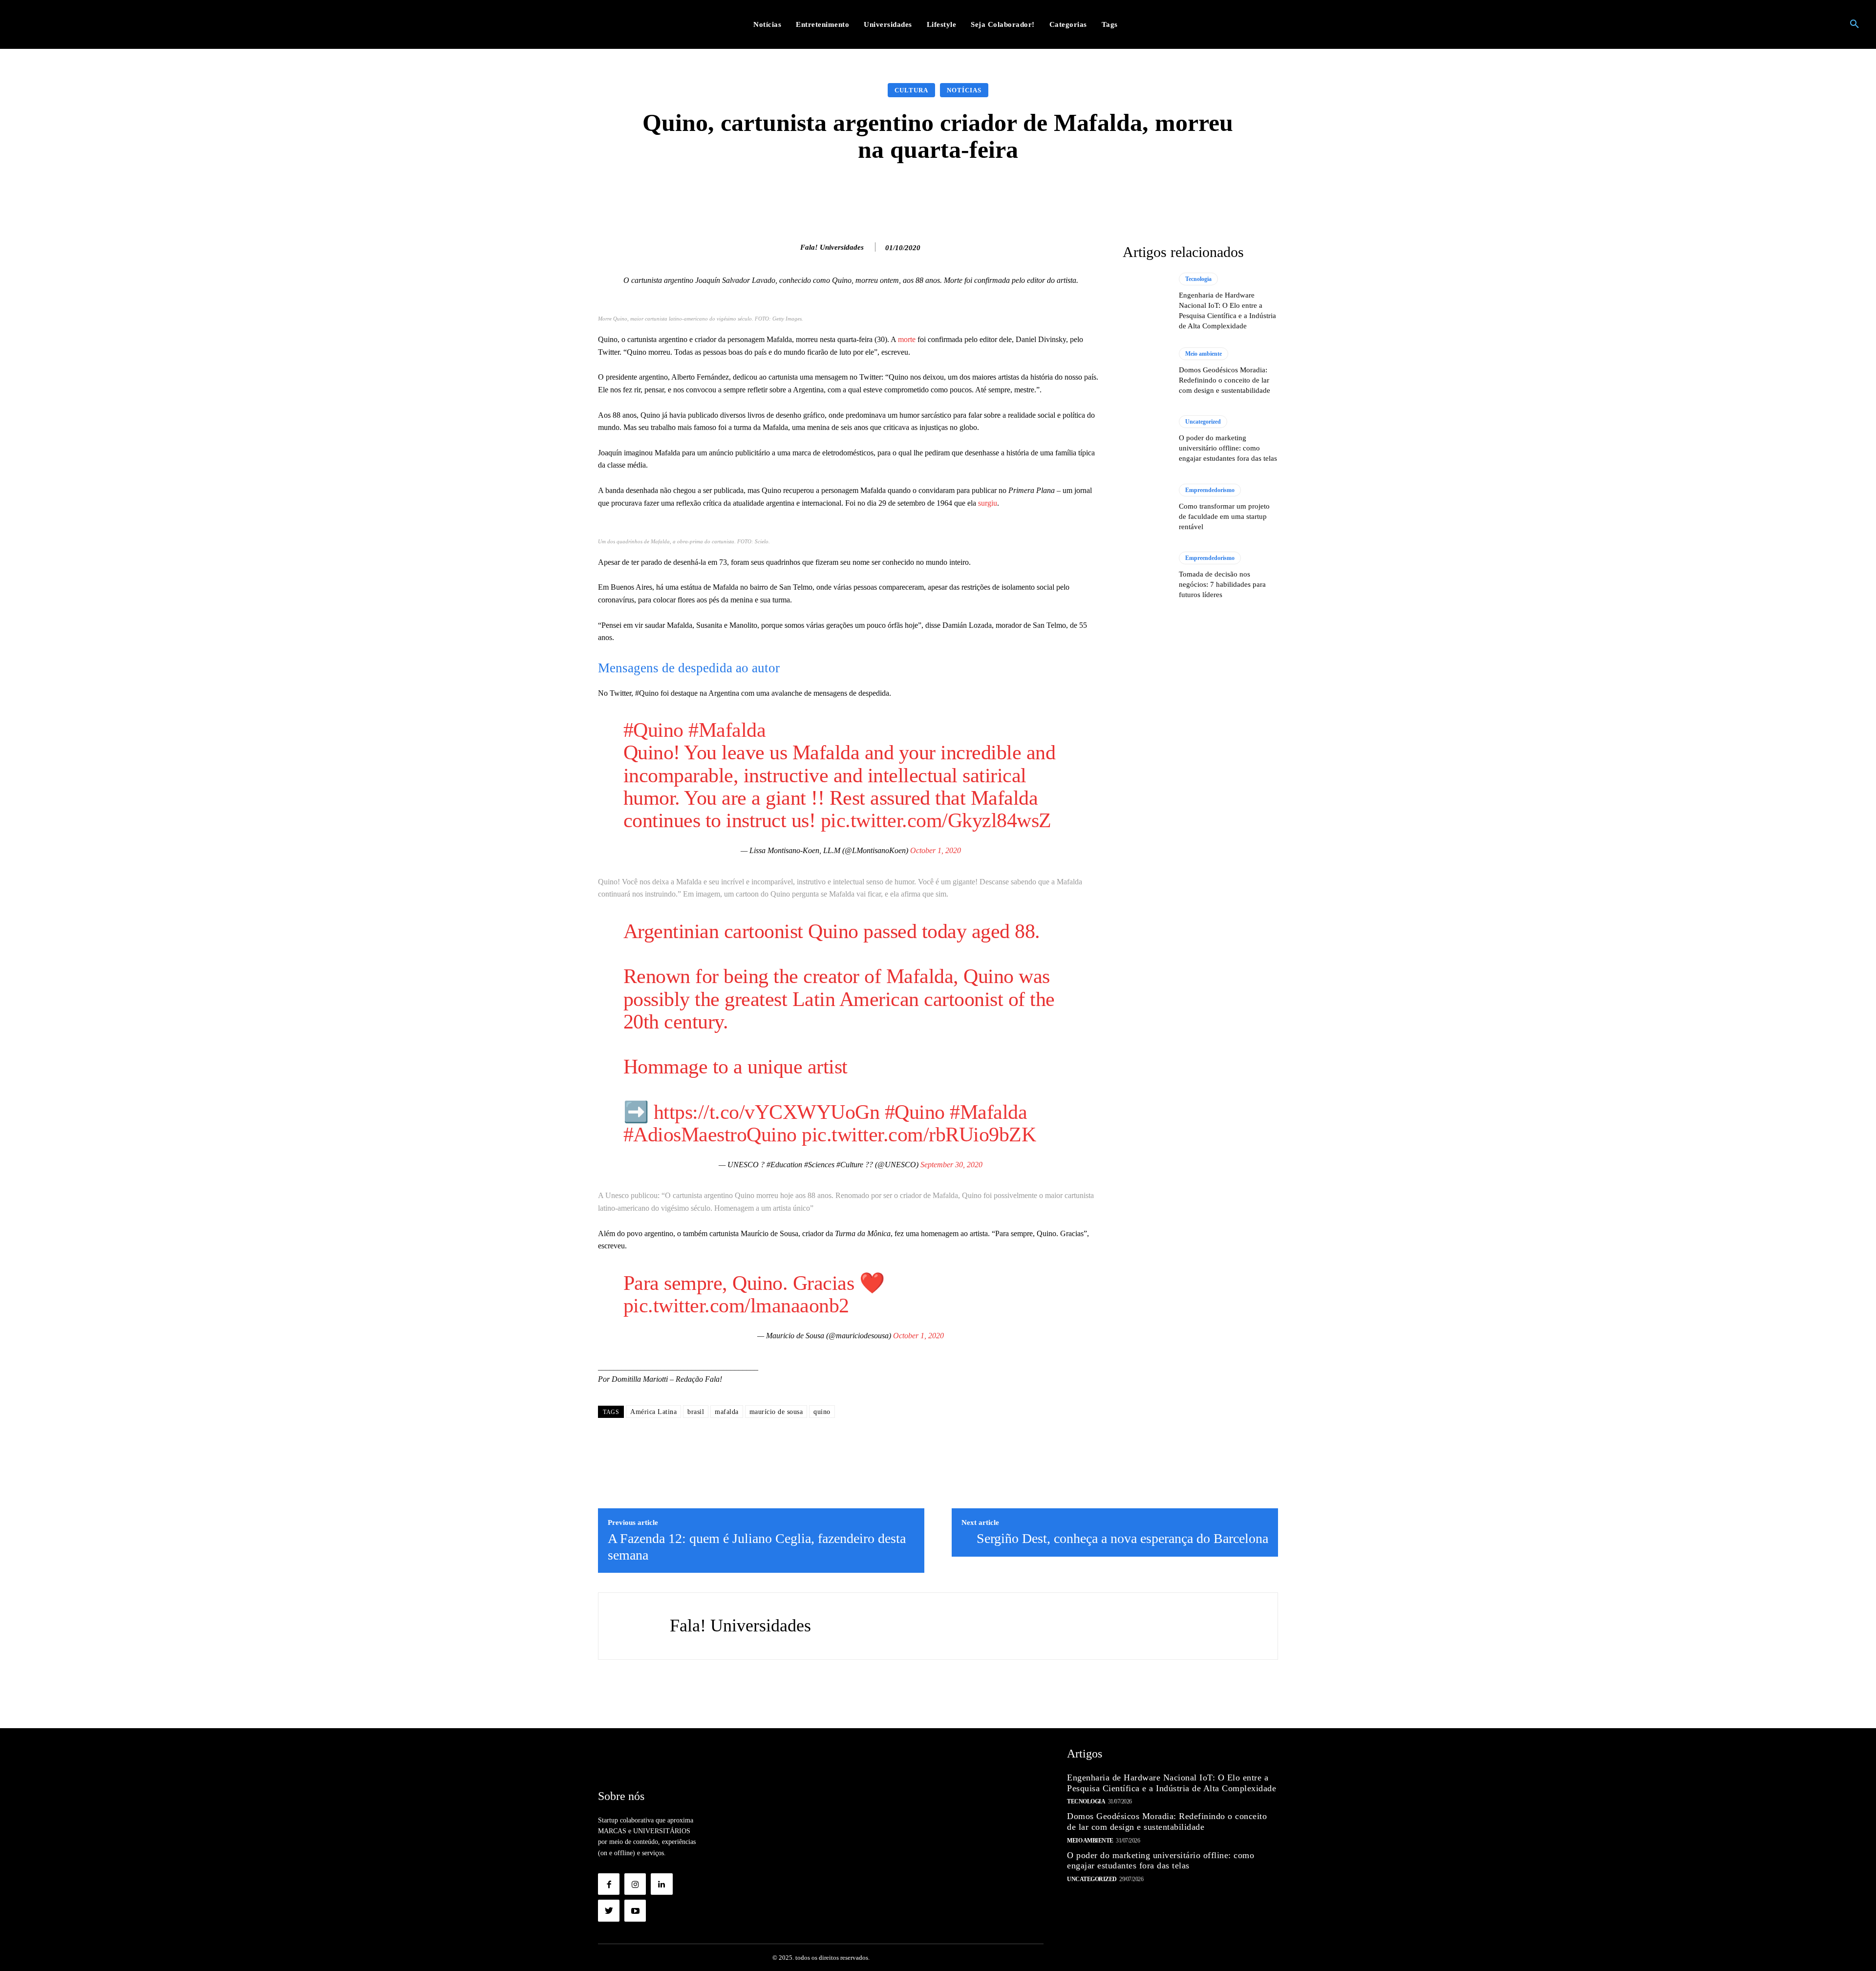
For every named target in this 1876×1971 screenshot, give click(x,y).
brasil (696, 1412)
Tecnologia (1198, 279)
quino (822, 1412)
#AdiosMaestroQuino (710, 1135)
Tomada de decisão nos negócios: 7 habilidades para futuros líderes (1222, 584)
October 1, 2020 (936, 850)
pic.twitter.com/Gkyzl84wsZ (936, 820)
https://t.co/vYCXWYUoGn (767, 1112)
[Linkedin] (661, 1884)
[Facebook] (609, 1884)
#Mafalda (727, 730)
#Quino (653, 730)
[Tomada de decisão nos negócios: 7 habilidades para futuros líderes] (1146, 576)
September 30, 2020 (951, 1165)
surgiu (988, 503)
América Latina (653, 1412)
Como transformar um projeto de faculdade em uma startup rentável (1224, 516)
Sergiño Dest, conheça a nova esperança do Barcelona (1122, 1538)
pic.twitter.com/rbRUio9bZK (919, 1135)
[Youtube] (635, 1910)
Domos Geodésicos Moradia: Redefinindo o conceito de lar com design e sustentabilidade (1225, 380)
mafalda (727, 1412)
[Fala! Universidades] (790, 247)
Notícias (964, 90)
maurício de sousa (776, 1412)
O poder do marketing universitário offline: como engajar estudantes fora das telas (1228, 448)
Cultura (911, 90)
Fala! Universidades (832, 247)
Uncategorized (1203, 422)
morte (907, 339)
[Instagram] (635, 1884)
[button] (1855, 24)
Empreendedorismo (1210, 490)
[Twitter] (609, 1910)
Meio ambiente (1204, 354)
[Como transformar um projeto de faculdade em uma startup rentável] (1146, 508)
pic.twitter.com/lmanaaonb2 (736, 1306)
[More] (1093, 193)
